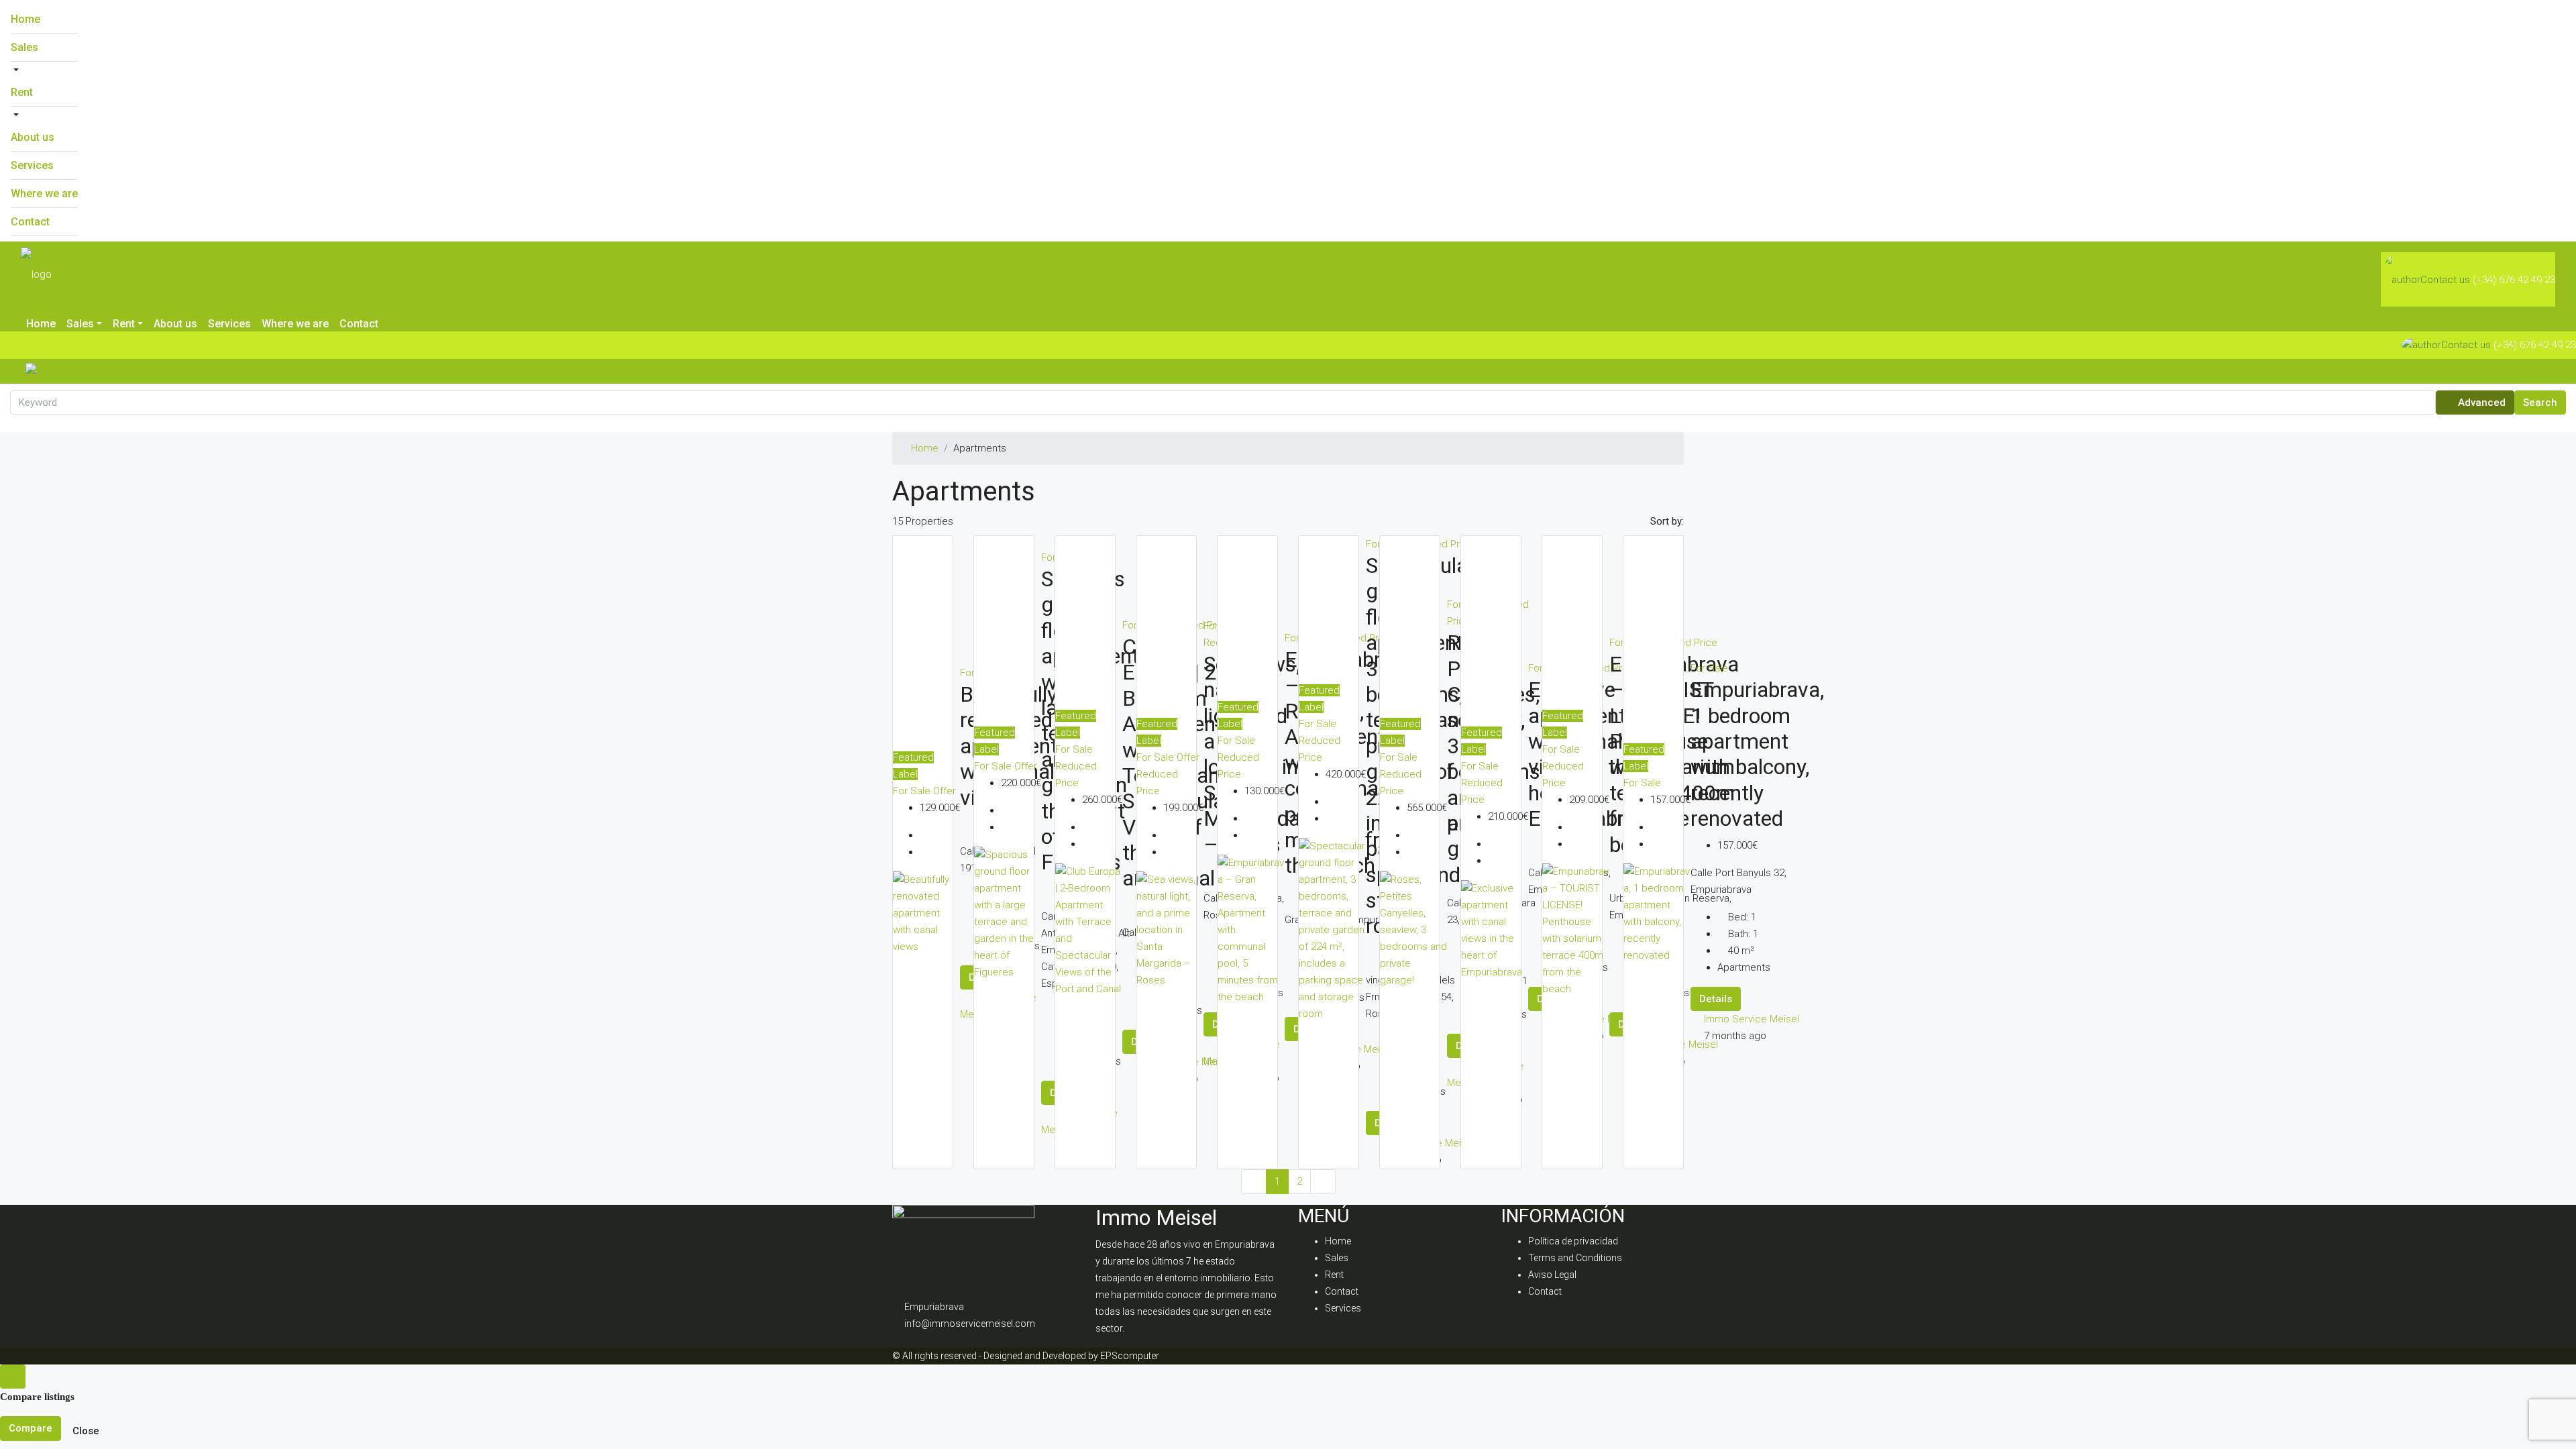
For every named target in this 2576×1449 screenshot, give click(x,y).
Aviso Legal (1552, 1275)
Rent (22, 92)
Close (86, 1431)
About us (33, 137)
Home (25, 19)
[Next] (1323, 1182)
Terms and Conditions (1575, 1258)
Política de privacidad (1573, 1241)
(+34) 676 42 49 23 (2514, 280)
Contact (30, 222)
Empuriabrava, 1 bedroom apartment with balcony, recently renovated (1757, 754)
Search (2540, 402)
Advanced (2480, 402)
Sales (24, 47)
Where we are (44, 194)
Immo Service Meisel (1752, 1019)
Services (32, 165)
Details (1716, 999)
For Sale (913, 791)
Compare (31, 1428)
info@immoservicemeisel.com (970, 1324)
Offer (945, 791)
